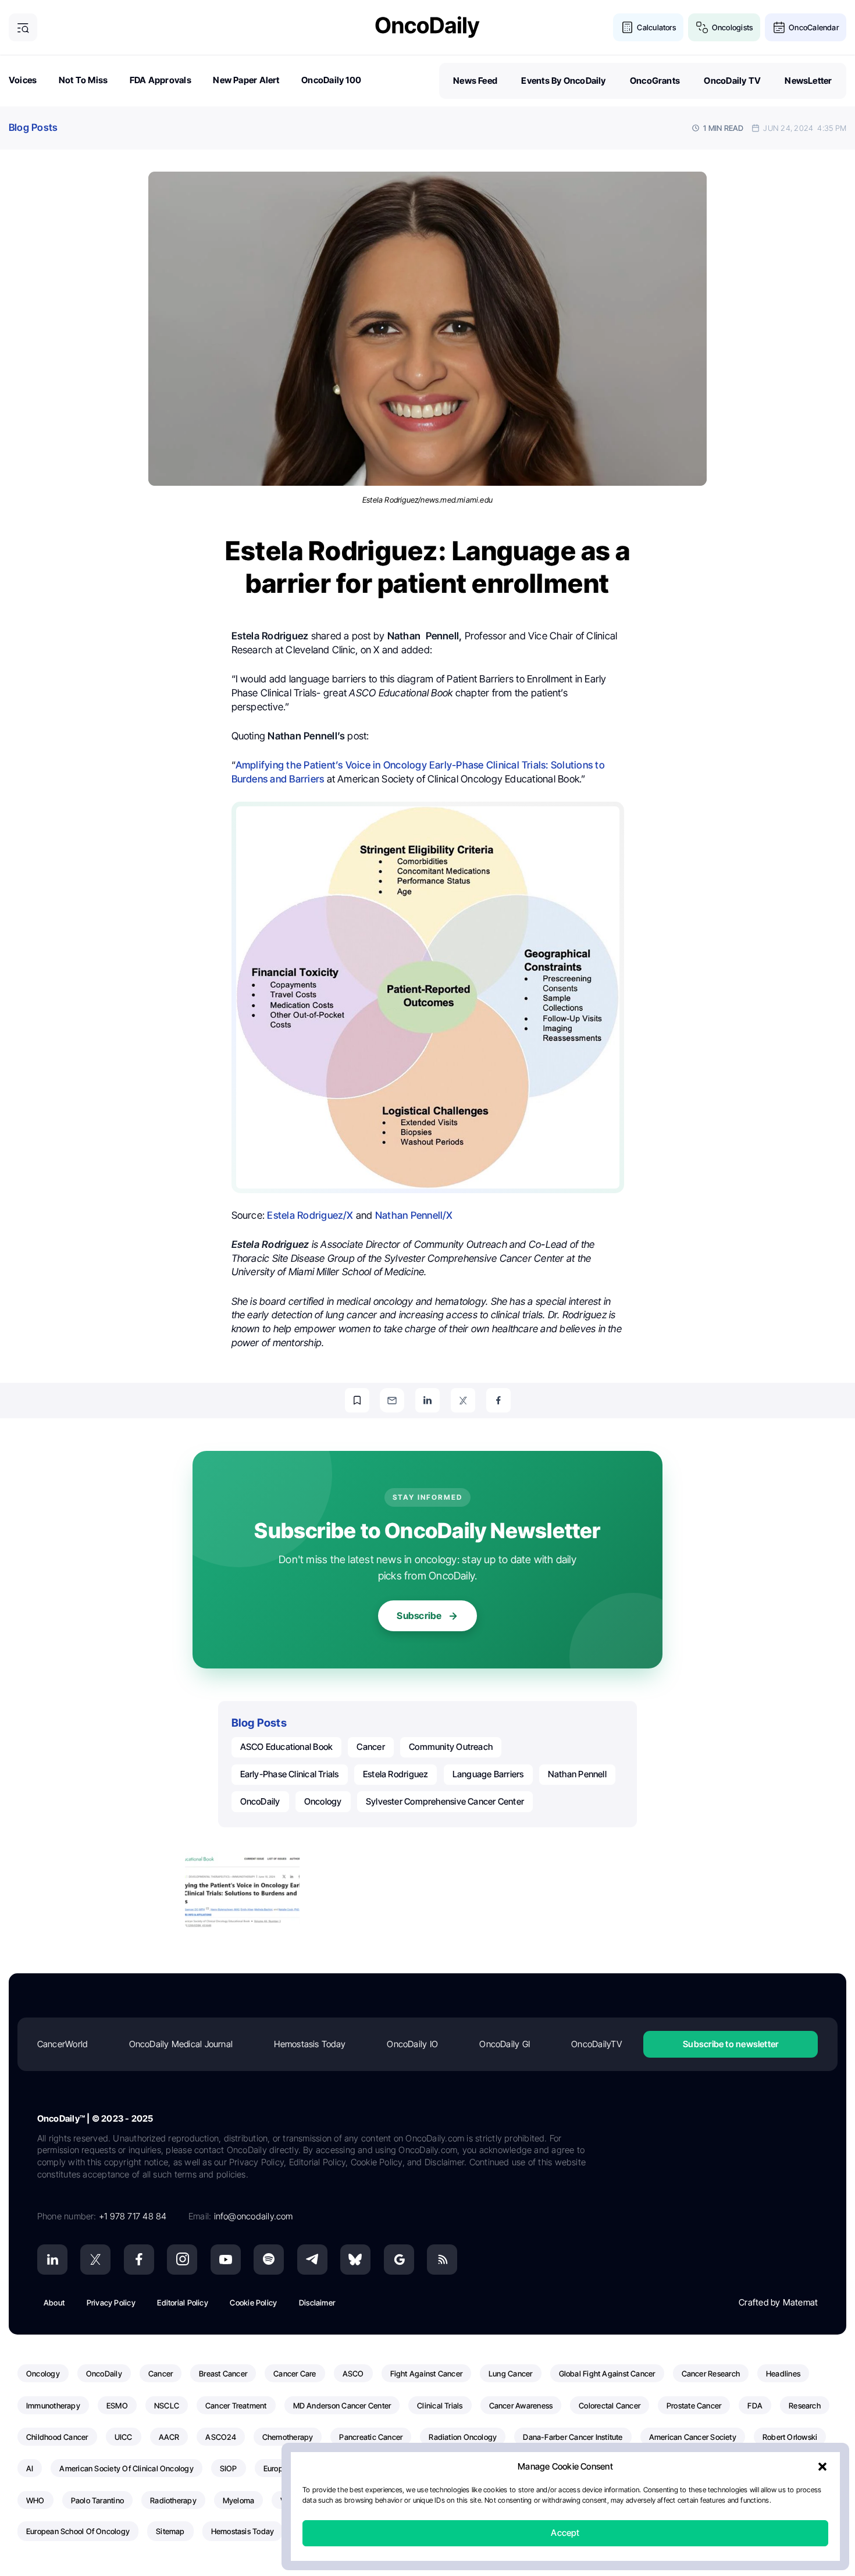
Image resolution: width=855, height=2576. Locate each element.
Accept (565, 2533)
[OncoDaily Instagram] (182, 2260)
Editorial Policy (183, 2303)
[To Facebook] (498, 1400)
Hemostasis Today (310, 2044)
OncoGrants (655, 81)
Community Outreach (451, 1747)
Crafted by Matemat (778, 2302)
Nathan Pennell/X (414, 1215)
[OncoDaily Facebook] (139, 2260)
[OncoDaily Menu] (23, 28)
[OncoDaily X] (95, 2260)
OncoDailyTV (596, 2044)
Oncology (323, 1801)
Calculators (656, 27)
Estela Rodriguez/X (310, 1215)
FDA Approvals (161, 80)
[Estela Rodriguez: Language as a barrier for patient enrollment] (242, 1890)
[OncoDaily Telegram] (312, 2260)
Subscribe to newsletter (731, 2044)
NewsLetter (808, 81)
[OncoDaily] (427, 27)
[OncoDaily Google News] (399, 2260)
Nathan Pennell (577, 1774)
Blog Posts (33, 127)
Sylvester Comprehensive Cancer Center (445, 1801)
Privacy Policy (111, 2303)
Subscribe (419, 1616)
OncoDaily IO (412, 2044)
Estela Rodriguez (396, 1774)
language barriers (488, 1774)
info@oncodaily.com (254, 2216)
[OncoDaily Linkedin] (52, 2260)
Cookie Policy (253, 2303)
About (54, 2303)
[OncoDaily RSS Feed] (442, 2260)
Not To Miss (83, 80)
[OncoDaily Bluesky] (355, 2260)
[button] (822, 2467)
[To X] (463, 1400)
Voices (23, 80)
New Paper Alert (246, 80)
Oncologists (732, 27)
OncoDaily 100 (331, 80)
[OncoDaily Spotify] (269, 2260)
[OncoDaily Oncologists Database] (702, 28)
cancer (370, 1747)
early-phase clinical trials (290, 1774)
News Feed (475, 81)
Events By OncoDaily (563, 81)
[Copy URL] (357, 1400)
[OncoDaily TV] (226, 2260)
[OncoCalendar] (779, 28)
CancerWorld (62, 2044)
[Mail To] (392, 1400)
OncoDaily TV (732, 81)
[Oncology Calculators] (627, 28)
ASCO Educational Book (287, 1747)
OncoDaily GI (505, 2044)
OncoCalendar (814, 27)
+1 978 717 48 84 (133, 2216)
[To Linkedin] (427, 1400)
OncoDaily (260, 1801)
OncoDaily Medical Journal (181, 2044)
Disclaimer (317, 2303)
